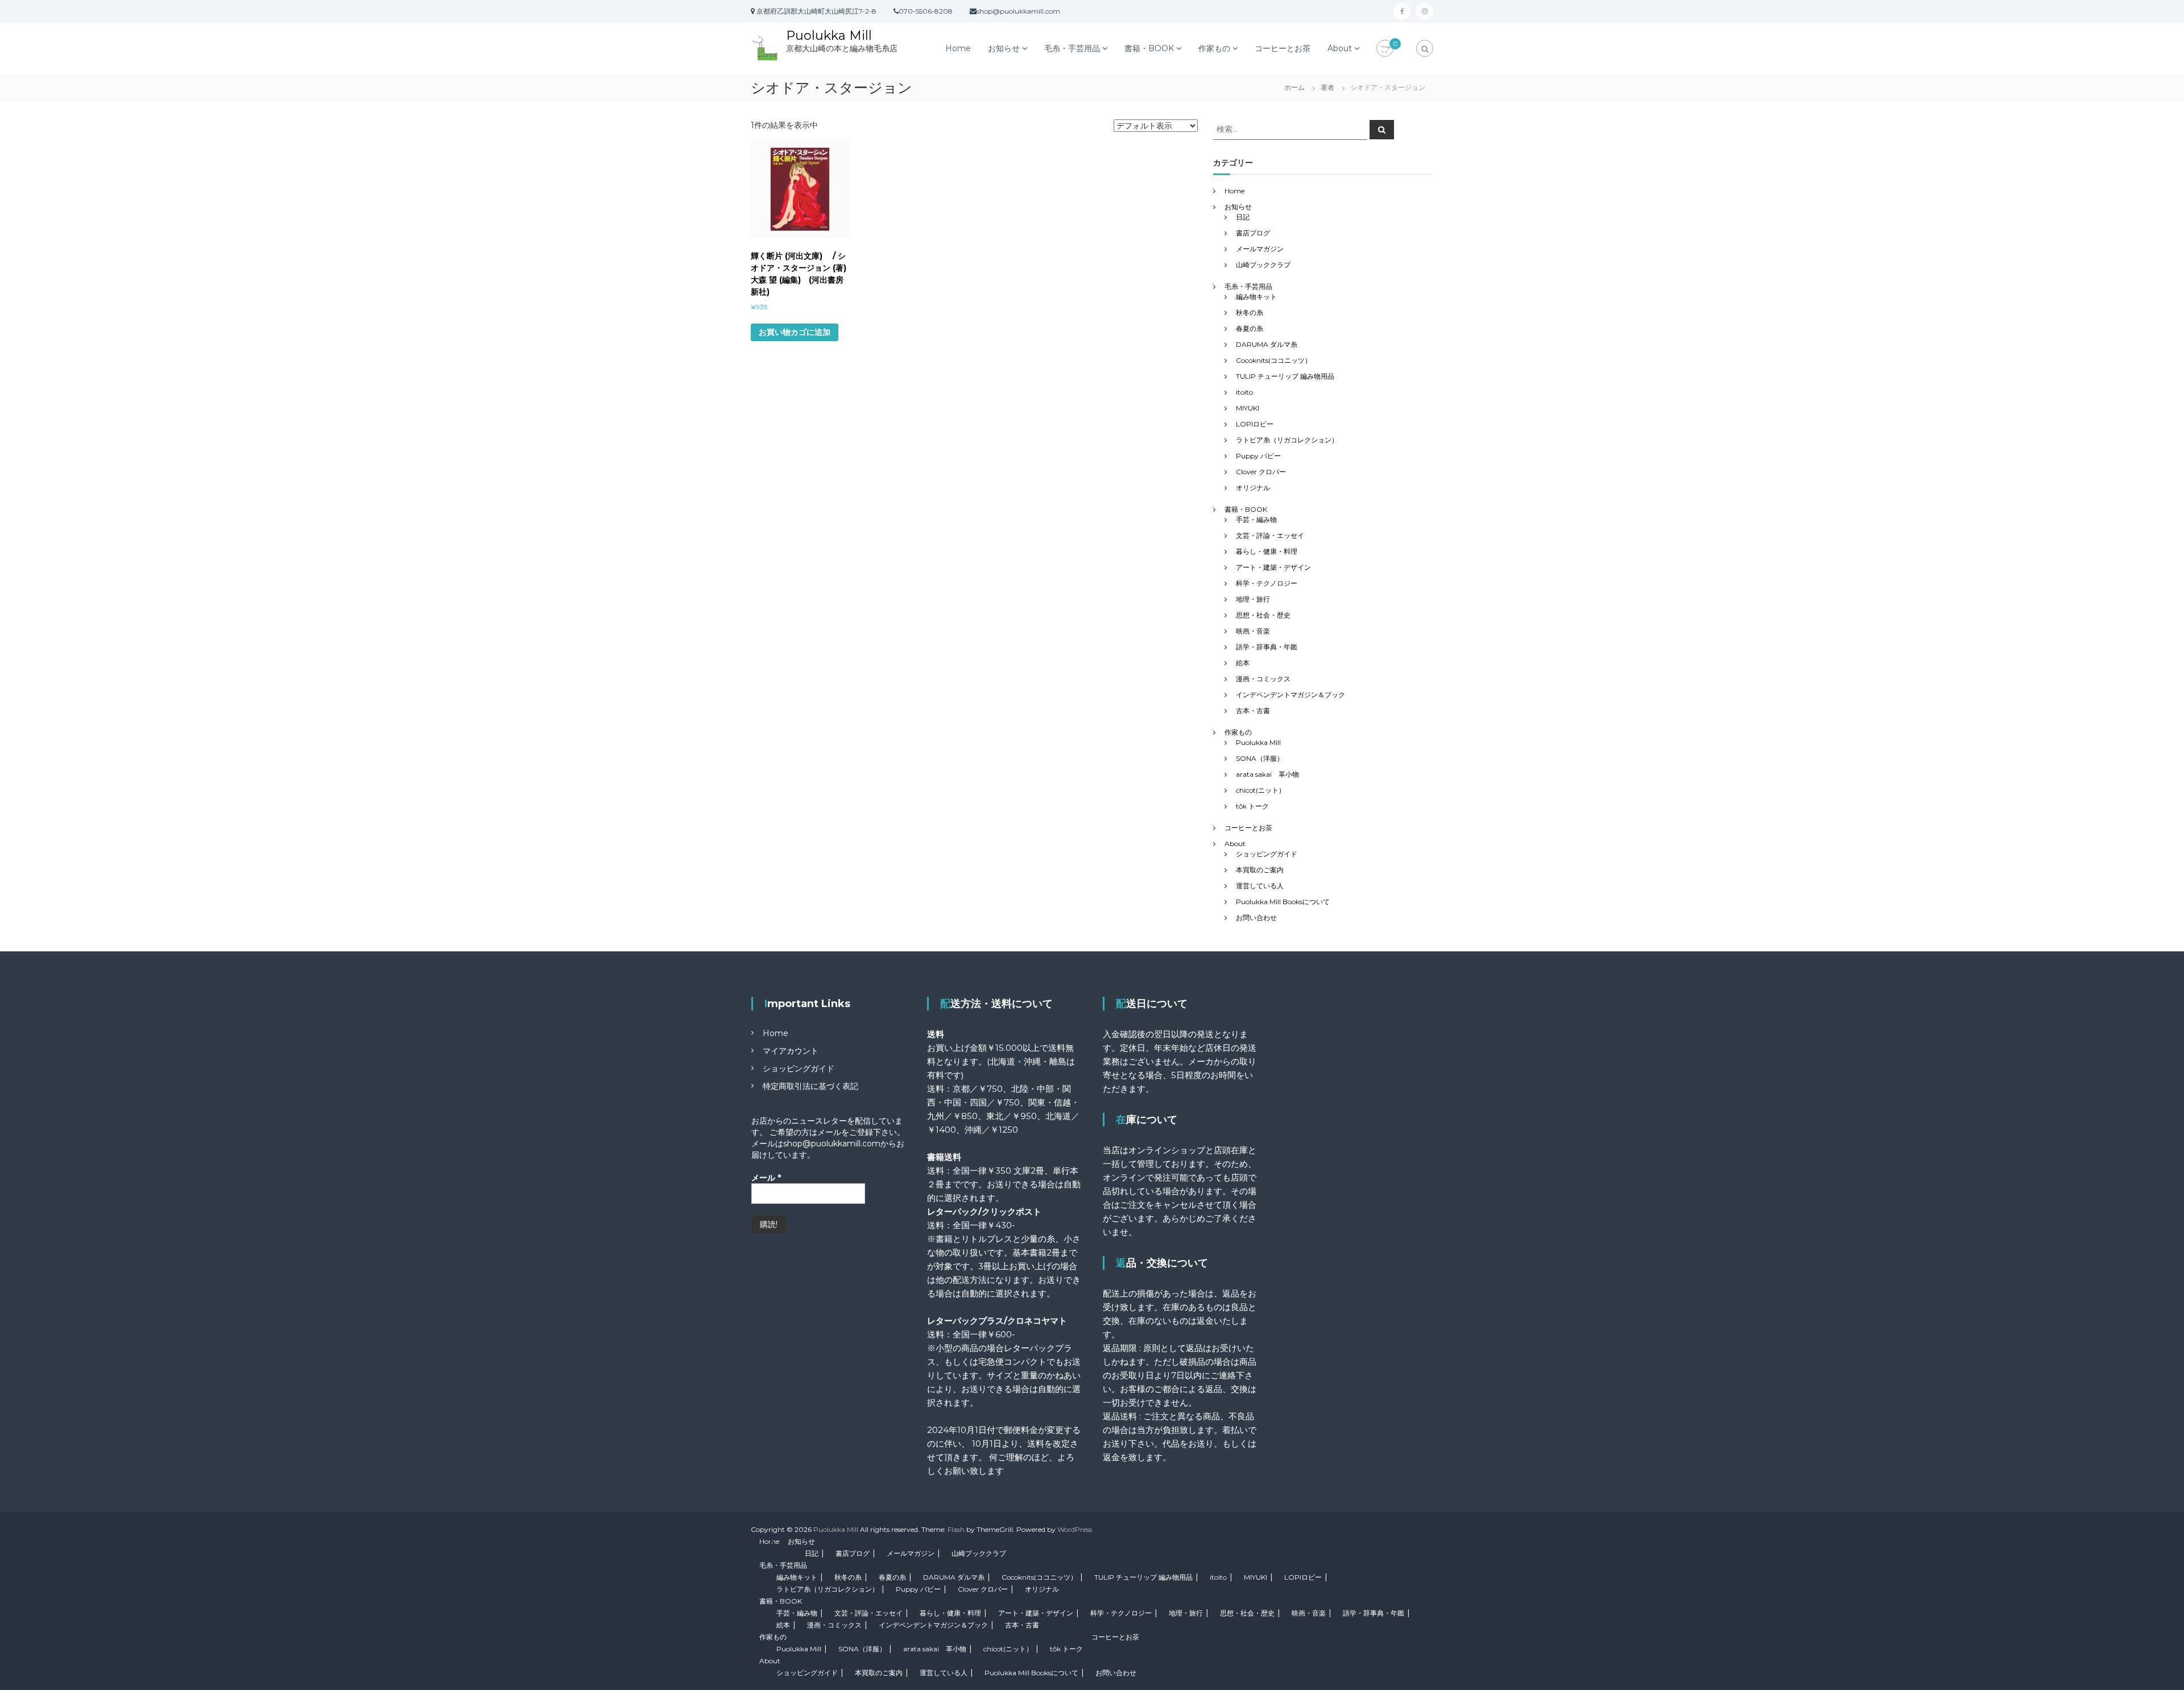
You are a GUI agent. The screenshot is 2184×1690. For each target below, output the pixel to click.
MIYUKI (1248, 408)
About (1340, 48)
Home (958, 48)
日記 (1243, 217)
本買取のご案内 (1260, 870)
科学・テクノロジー (1267, 583)
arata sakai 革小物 (1267, 774)
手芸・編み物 (1256, 519)
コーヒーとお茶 (1283, 48)
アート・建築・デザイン (1273, 567)
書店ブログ (1253, 233)
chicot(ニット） (1261, 790)
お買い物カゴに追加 (795, 332)
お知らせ (1004, 48)
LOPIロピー (1255, 424)
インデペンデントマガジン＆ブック (1290, 695)
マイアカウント (791, 1051)
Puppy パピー (1258, 456)
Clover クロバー (1261, 472)
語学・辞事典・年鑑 (1267, 647)
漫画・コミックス (1263, 679)
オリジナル (1253, 488)
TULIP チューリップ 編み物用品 (1285, 376)
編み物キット (1256, 297)
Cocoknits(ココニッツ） (1274, 360)
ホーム (1294, 87)
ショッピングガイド (1267, 854)
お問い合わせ (1256, 918)
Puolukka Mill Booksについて (1283, 902)
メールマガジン (1260, 249)
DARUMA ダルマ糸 (1267, 344)
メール (766, 1178)
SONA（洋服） (1260, 758)
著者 (1327, 87)
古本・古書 (1253, 711)
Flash (956, 1529)
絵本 (1243, 663)
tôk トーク (1252, 806)
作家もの (1214, 48)
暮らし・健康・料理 (1267, 551)
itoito (1244, 392)
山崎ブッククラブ (1263, 265)
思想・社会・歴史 (1263, 615)
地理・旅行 (1253, 599)
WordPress (1075, 1529)
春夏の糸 (1250, 328)
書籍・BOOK (1149, 48)
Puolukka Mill (829, 36)
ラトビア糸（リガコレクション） (1287, 440)
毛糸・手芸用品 (1072, 48)
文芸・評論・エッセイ (1270, 535)
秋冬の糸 (1250, 312)
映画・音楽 (1253, 631)
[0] (1385, 49)
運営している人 (1260, 886)
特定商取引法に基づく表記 (810, 1086)
